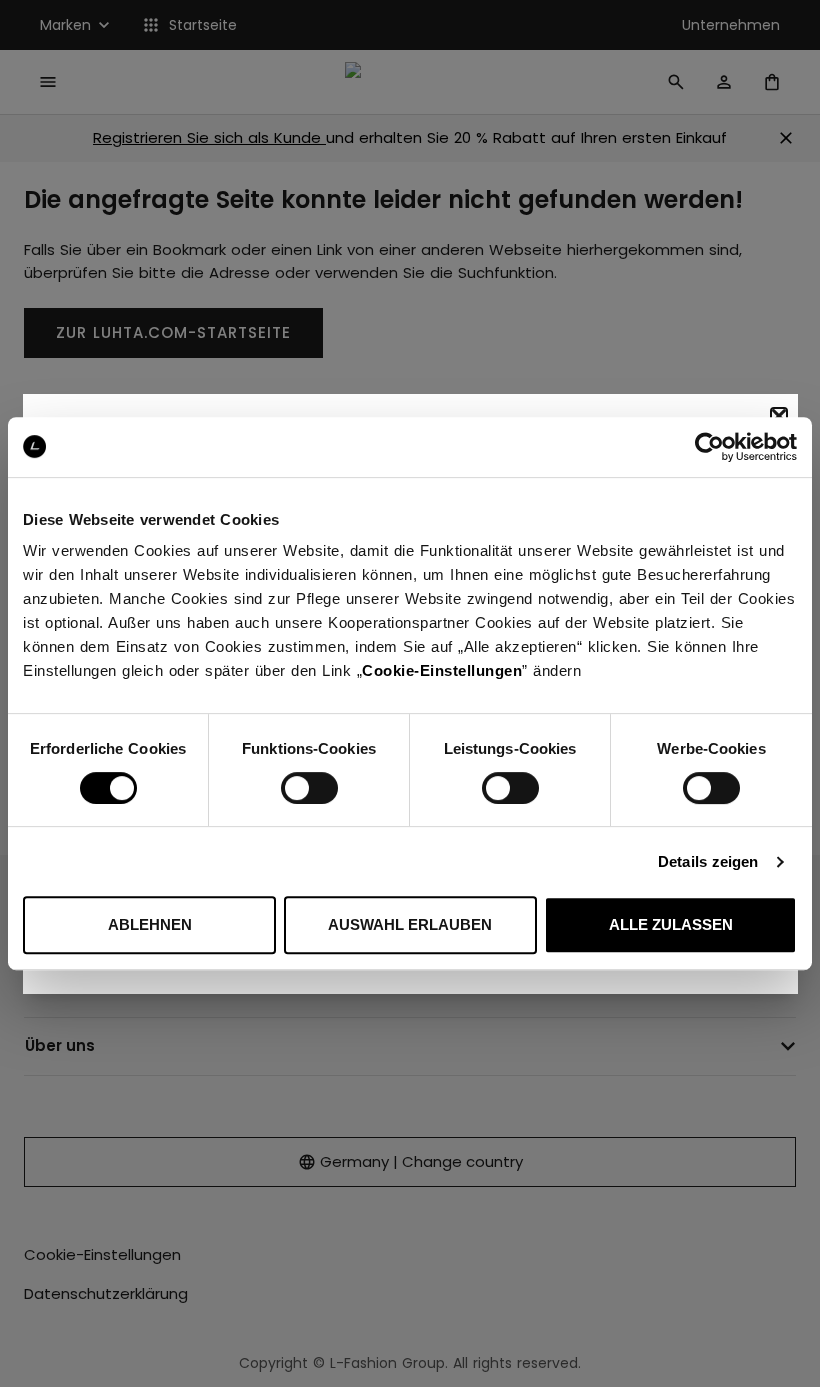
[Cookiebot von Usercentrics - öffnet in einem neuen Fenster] (709, 447)
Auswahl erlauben (410, 924)
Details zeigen (708, 861)
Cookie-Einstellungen (442, 670)
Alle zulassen (671, 924)
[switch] (309, 788)
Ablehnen (150, 924)
